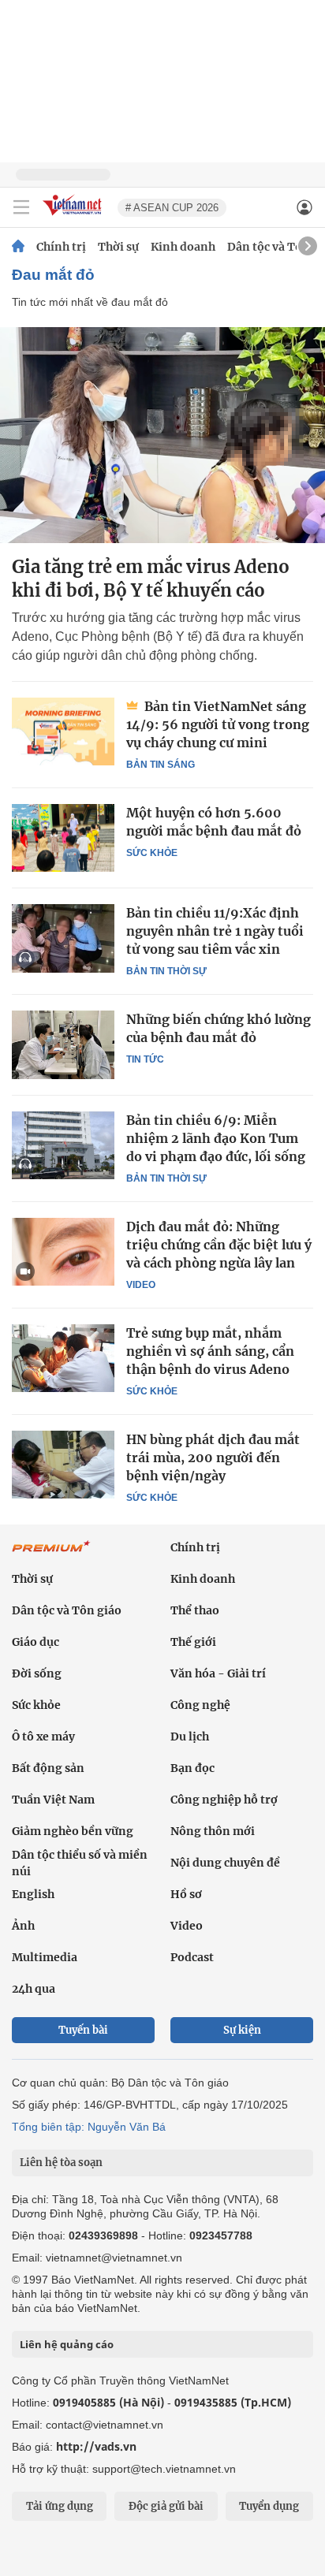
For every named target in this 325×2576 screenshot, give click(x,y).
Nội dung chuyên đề (225, 1863)
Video (141, 1285)
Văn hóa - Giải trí (218, 1673)
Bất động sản (48, 1768)
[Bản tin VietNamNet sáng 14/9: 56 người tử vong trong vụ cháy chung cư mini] (63, 731)
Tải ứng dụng (60, 2506)
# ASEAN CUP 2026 (172, 208)
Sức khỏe (152, 853)
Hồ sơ (186, 1894)
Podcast (192, 1957)
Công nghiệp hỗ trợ (224, 1800)
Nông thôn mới (213, 1831)
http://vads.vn (96, 2446)
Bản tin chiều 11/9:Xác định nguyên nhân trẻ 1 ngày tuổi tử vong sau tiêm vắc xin (215, 931)
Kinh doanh (183, 247)
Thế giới (193, 1642)
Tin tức (145, 1059)
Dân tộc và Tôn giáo (67, 1610)
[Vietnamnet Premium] (51, 1554)
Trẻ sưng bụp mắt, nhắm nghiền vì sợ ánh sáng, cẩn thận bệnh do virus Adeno (210, 1351)
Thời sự (118, 247)
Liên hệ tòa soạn (61, 2163)
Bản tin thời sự (166, 971)
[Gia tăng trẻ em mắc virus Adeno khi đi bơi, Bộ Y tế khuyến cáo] (162, 435)
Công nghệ (200, 1705)
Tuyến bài (83, 2030)
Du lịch (190, 1737)
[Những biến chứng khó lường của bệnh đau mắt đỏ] (63, 1044)
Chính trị (61, 247)
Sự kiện (242, 2030)
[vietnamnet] (74, 216)
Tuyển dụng (269, 2506)
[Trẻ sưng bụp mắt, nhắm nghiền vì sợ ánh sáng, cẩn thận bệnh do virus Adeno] (63, 1358)
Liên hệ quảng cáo (67, 2344)
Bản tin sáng (161, 765)
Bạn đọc (192, 1768)
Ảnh (23, 1926)
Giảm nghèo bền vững (73, 1831)
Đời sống (37, 1673)
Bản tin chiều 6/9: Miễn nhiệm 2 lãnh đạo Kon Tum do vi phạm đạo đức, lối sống (216, 1138)
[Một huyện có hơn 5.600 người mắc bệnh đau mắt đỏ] (63, 838)
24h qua (34, 1989)
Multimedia (45, 1957)
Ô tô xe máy (43, 1737)
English (33, 1894)
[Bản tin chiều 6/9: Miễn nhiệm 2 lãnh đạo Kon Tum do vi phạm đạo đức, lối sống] (63, 1145)
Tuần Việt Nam (53, 1800)
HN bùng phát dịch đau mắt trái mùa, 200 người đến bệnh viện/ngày (213, 1457)
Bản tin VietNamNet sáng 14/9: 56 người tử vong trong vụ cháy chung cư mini (218, 724)
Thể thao (195, 1610)
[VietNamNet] (18, 247)
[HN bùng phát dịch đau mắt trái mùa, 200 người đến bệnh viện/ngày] (63, 1465)
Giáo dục (35, 1642)
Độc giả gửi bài (166, 2506)
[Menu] (21, 207)
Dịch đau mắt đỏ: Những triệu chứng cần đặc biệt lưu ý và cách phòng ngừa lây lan (219, 1245)
